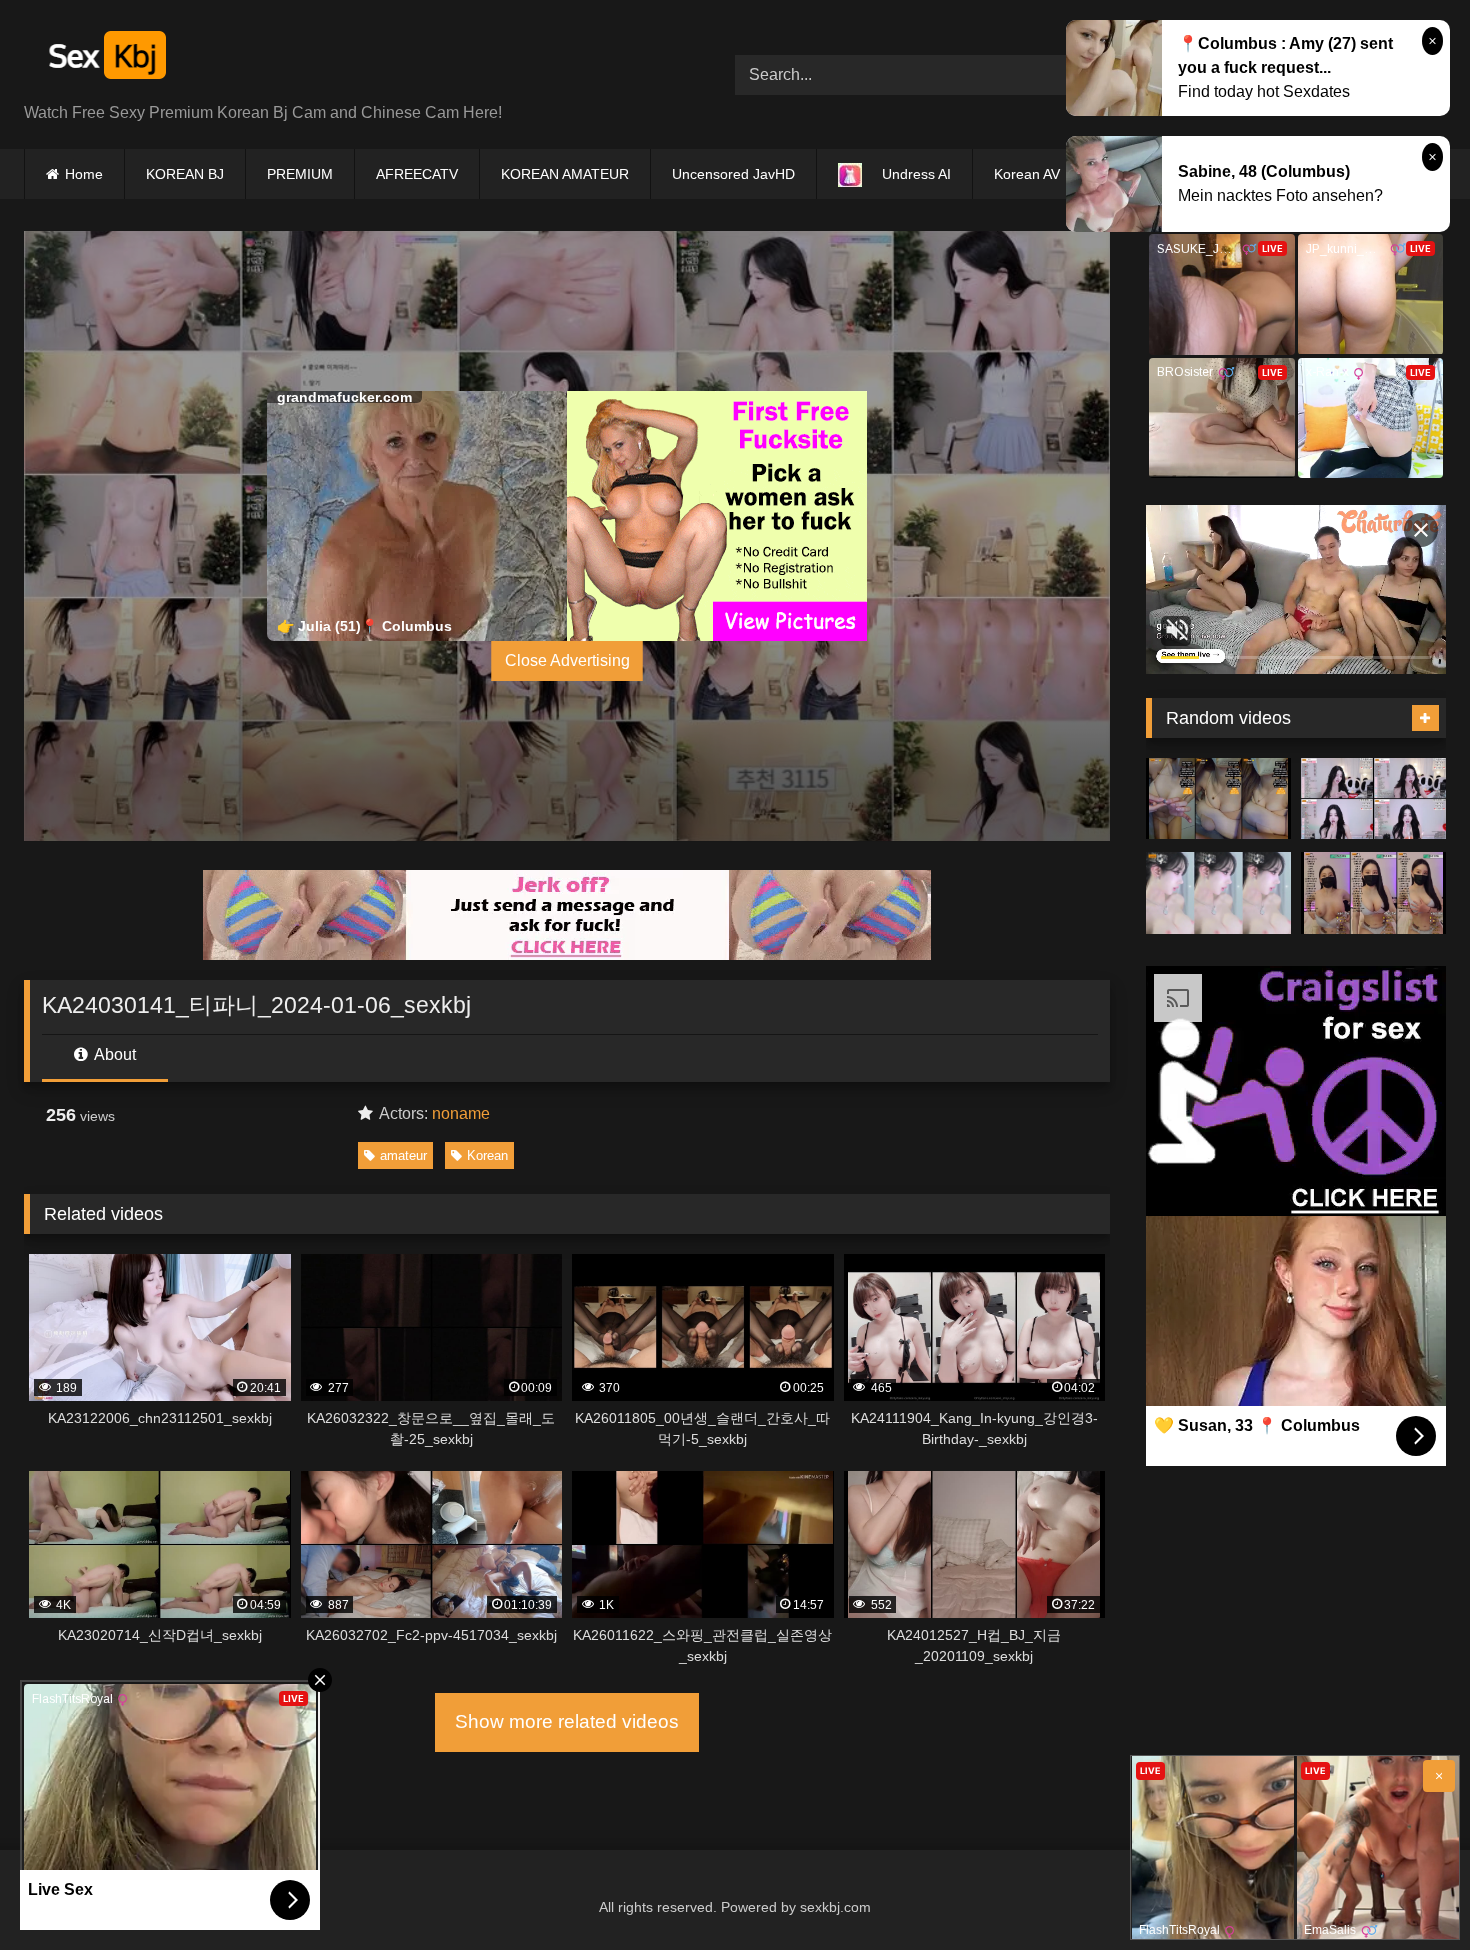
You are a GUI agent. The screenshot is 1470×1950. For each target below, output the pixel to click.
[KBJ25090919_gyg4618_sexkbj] (1218, 893)
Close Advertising (567, 660)
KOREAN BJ (185, 174)
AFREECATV (417, 174)
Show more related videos (567, 1721)
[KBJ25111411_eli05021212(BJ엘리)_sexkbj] (1373, 799)
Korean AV (1027, 174)
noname (461, 1113)
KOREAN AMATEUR (565, 174)
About (113, 1054)
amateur (403, 1155)
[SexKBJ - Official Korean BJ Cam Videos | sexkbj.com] (105, 58)
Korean (487, 1155)
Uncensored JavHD (733, 174)
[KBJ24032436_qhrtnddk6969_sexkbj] (1373, 893)
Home (84, 174)
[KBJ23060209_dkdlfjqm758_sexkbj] (1218, 799)
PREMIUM (300, 174)
